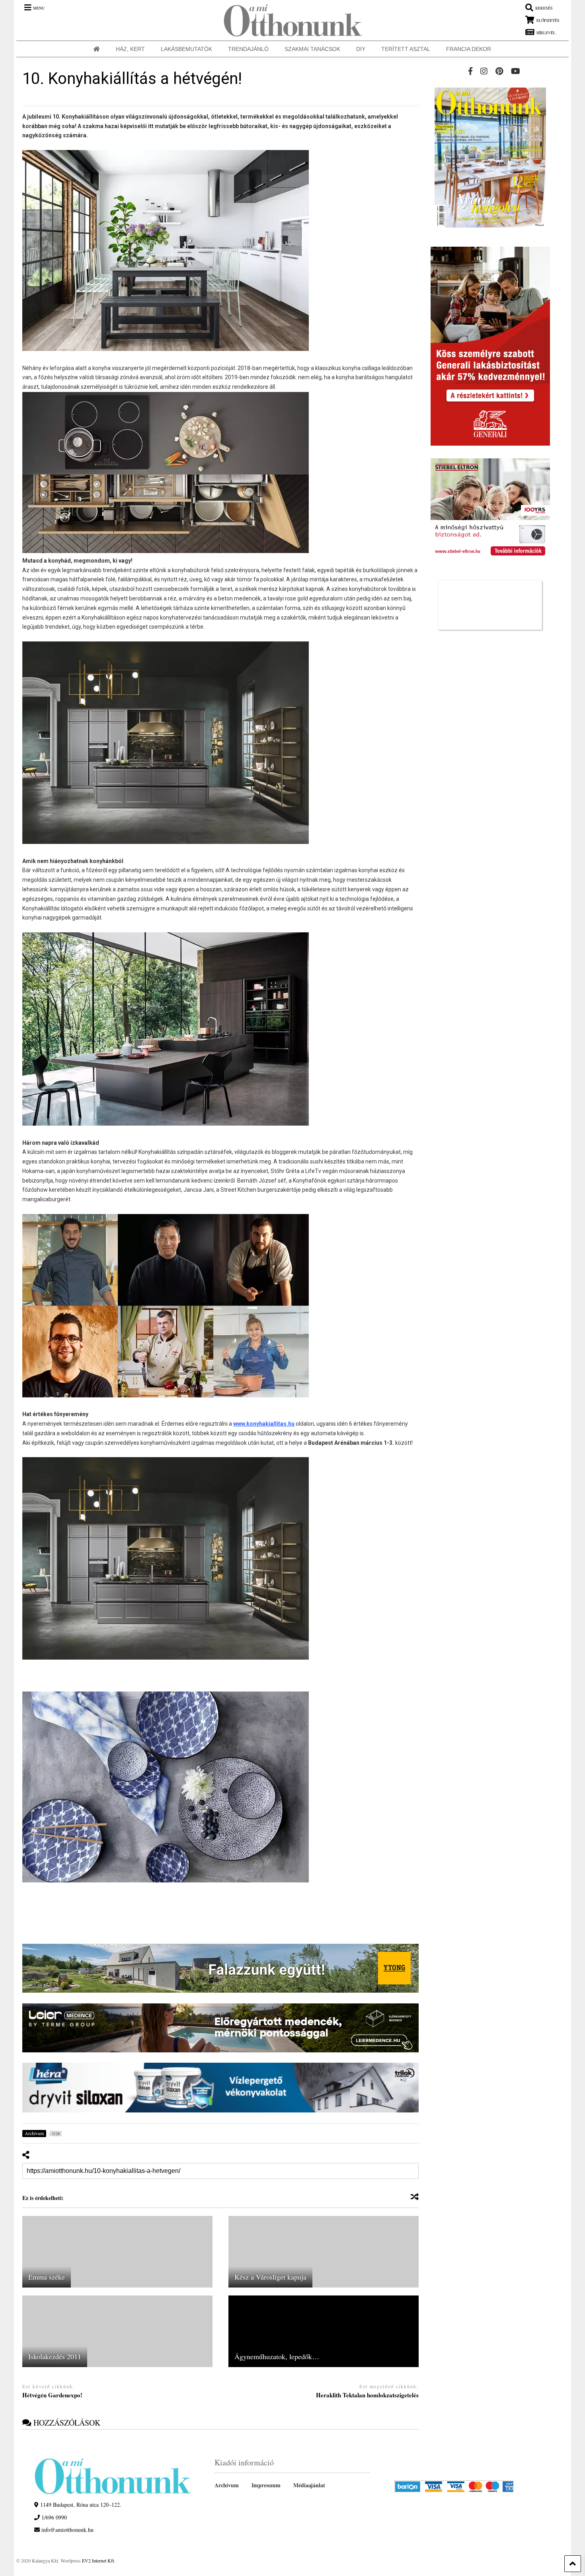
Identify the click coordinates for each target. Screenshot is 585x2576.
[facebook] (470, 71)
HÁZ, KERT (130, 49)
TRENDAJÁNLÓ (248, 49)
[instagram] (484, 71)
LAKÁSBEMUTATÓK (186, 49)
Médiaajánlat (309, 2485)
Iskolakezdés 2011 (55, 2356)
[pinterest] (499, 71)
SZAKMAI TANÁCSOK (312, 49)
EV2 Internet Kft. (98, 2560)
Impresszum (266, 2485)
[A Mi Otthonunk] (289, 20)
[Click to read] (117, 2252)
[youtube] (516, 71)
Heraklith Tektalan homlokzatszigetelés (367, 2395)
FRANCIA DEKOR (469, 49)
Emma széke (47, 2277)
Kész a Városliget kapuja (270, 2277)
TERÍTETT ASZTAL (406, 49)
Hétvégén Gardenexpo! (52, 2395)
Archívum (227, 2485)
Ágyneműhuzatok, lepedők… (277, 2356)
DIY (361, 49)
